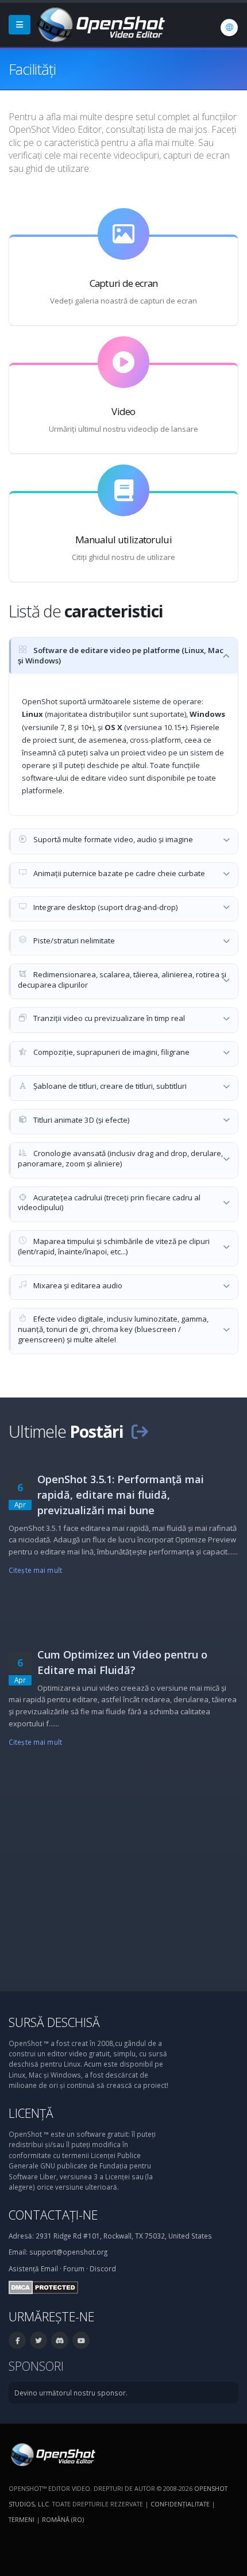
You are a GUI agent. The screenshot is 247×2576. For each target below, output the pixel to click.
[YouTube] (81, 2340)
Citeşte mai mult (35, 1570)
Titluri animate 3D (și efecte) (81, 1120)
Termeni (22, 2519)
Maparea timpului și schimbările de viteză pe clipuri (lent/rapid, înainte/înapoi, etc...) (114, 1246)
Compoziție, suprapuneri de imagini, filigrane (111, 1052)
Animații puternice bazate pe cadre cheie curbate (118, 873)
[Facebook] (17, 2340)
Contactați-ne (53, 2215)
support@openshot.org (68, 2252)
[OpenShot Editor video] (52, 2454)
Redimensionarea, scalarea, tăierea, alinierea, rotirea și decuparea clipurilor (122, 980)
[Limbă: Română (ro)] (229, 28)
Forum (74, 2268)
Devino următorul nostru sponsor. (71, 2393)
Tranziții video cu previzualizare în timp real (108, 1018)
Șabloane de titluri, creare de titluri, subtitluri (109, 1086)
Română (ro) (63, 2519)
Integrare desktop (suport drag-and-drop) (105, 907)
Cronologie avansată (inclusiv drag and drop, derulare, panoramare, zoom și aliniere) (120, 1158)
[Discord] (60, 2340)
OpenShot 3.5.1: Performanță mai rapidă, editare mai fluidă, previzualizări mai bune (121, 1495)
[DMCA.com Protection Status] (43, 2286)
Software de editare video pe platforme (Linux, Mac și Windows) (121, 655)
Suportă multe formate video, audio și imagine (112, 839)
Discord (103, 2268)
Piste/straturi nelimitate (73, 940)
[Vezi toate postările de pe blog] (140, 1431)
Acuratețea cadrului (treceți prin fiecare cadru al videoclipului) (109, 1203)
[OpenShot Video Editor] (100, 24)
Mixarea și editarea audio (77, 1285)
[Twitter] (38, 2340)
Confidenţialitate (180, 2504)
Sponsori (36, 2366)
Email (49, 2268)
